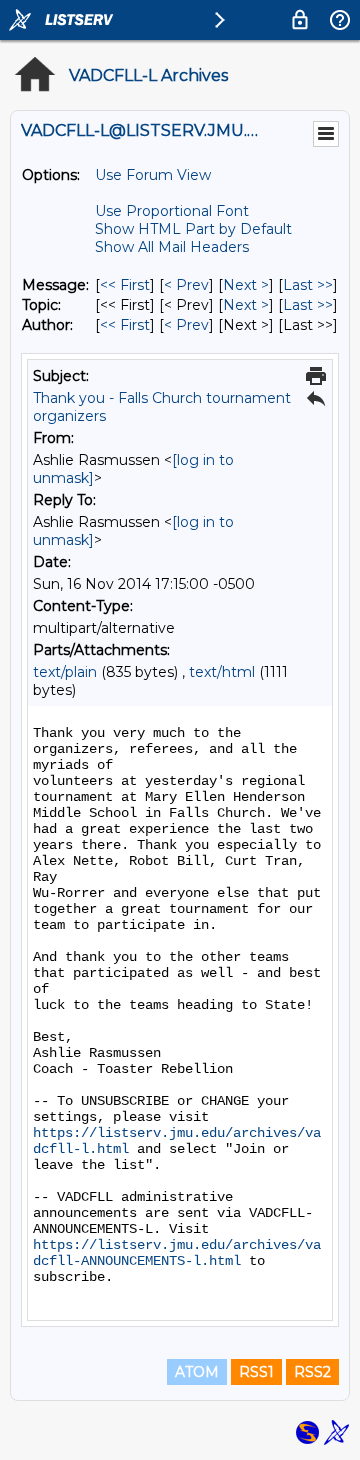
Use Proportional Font (172, 211)
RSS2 (312, 1372)
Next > (246, 285)
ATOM (197, 1372)
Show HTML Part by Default (193, 229)
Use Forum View (153, 175)
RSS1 (256, 1372)
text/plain (65, 672)
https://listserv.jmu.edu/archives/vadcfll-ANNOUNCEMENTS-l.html (177, 1253)
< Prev (186, 285)
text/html (222, 672)
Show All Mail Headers (172, 247)
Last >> (308, 285)
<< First (125, 285)
